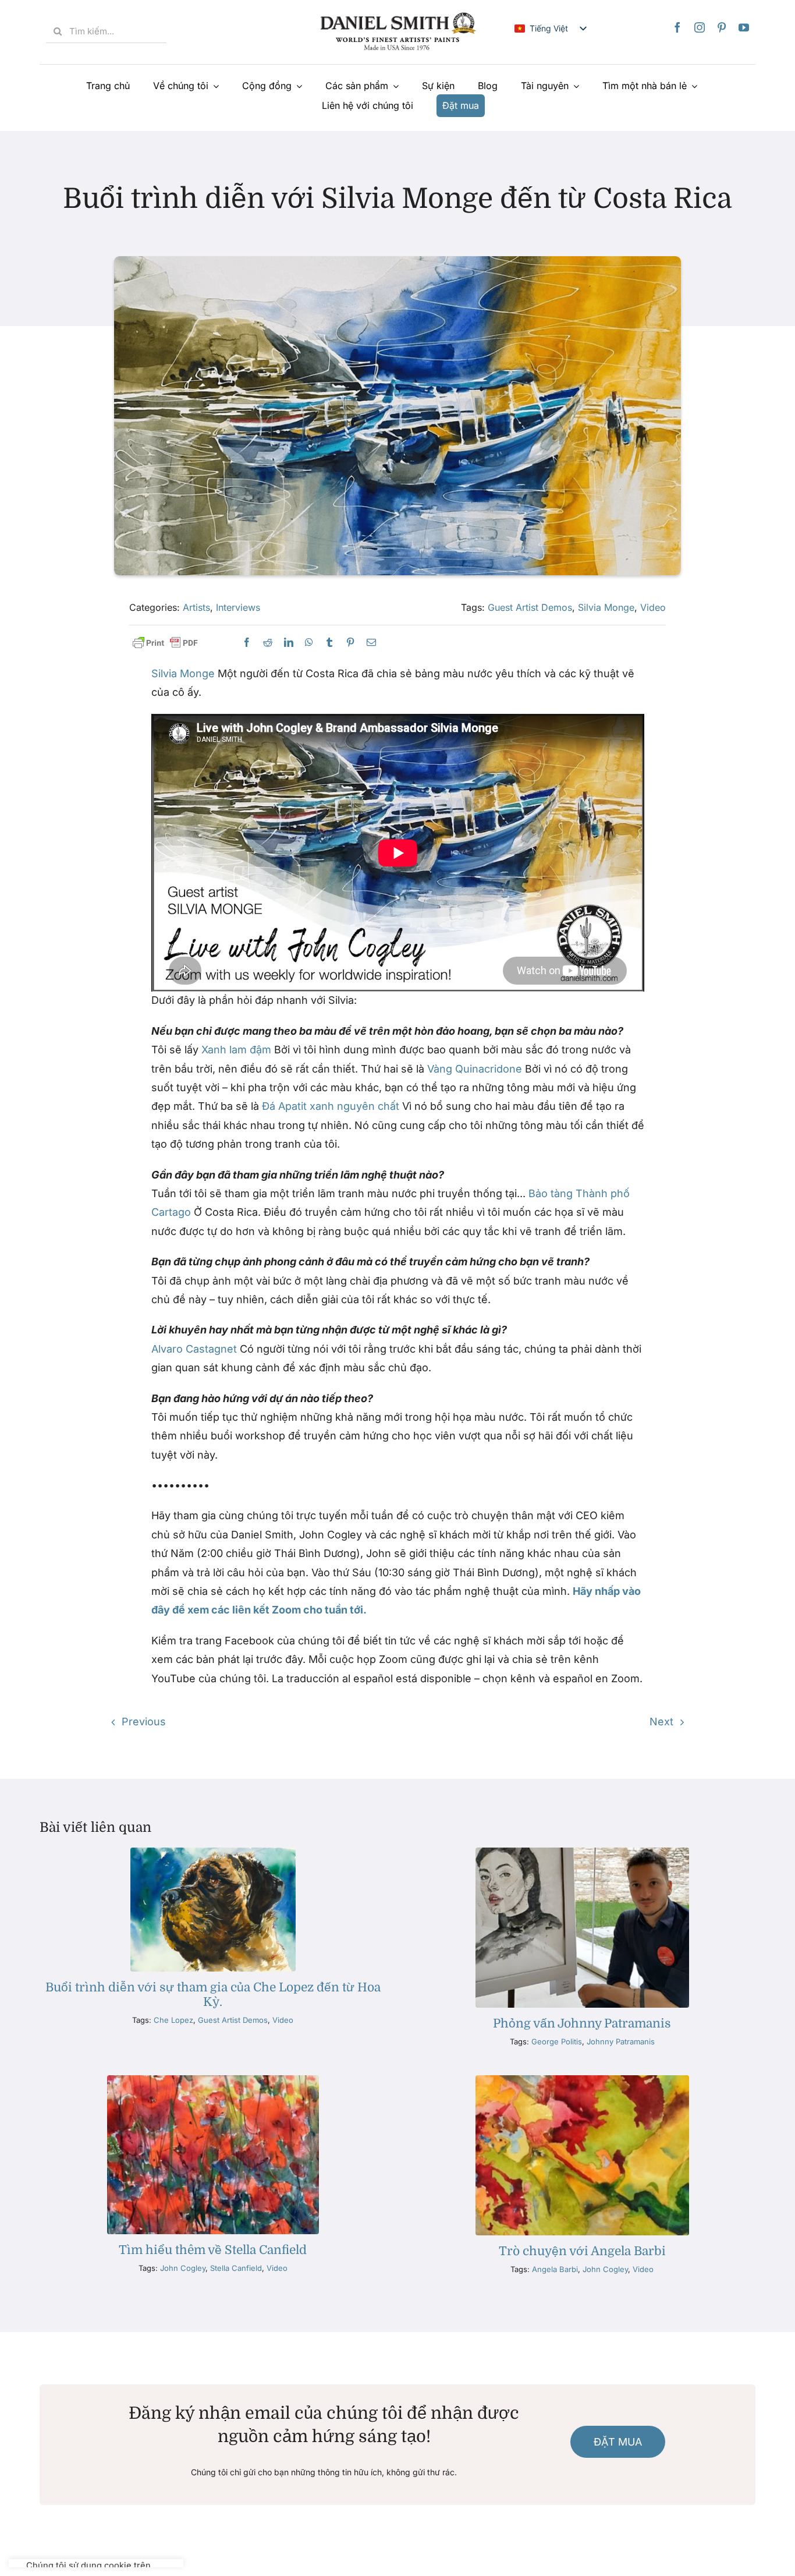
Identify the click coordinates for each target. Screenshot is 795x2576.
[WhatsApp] (309, 643)
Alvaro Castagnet (194, 1349)
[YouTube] (744, 27)
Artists (196, 607)
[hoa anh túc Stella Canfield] (213, 2080)
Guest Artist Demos (530, 607)
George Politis (557, 2041)
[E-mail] (371, 643)
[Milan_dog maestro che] (213, 1853)
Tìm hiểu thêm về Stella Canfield (213, 2250)
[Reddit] (268, 643)
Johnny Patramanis (621, 2041)
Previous (144, 1722)
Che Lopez (173, 2020)
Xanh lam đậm (236, 1050)
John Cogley (183, 2268)
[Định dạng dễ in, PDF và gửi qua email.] (165, 643)
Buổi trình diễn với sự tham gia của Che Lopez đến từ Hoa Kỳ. (213, 1995)
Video (653, 607)
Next (661, 1722)
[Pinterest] (722, 27)
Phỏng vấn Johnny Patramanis (582, 2023)
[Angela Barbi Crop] (582, 2080)
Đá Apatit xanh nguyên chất (331, 1106)
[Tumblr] (329, 643)
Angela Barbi (555, 2269)
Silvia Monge (606, 607)
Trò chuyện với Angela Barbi (582, 2251)
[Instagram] (700, 27)
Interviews (238, 607)
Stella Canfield (236, 2268)
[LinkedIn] (289, 643)
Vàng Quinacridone (475, 1069)
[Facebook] (677, 27)
